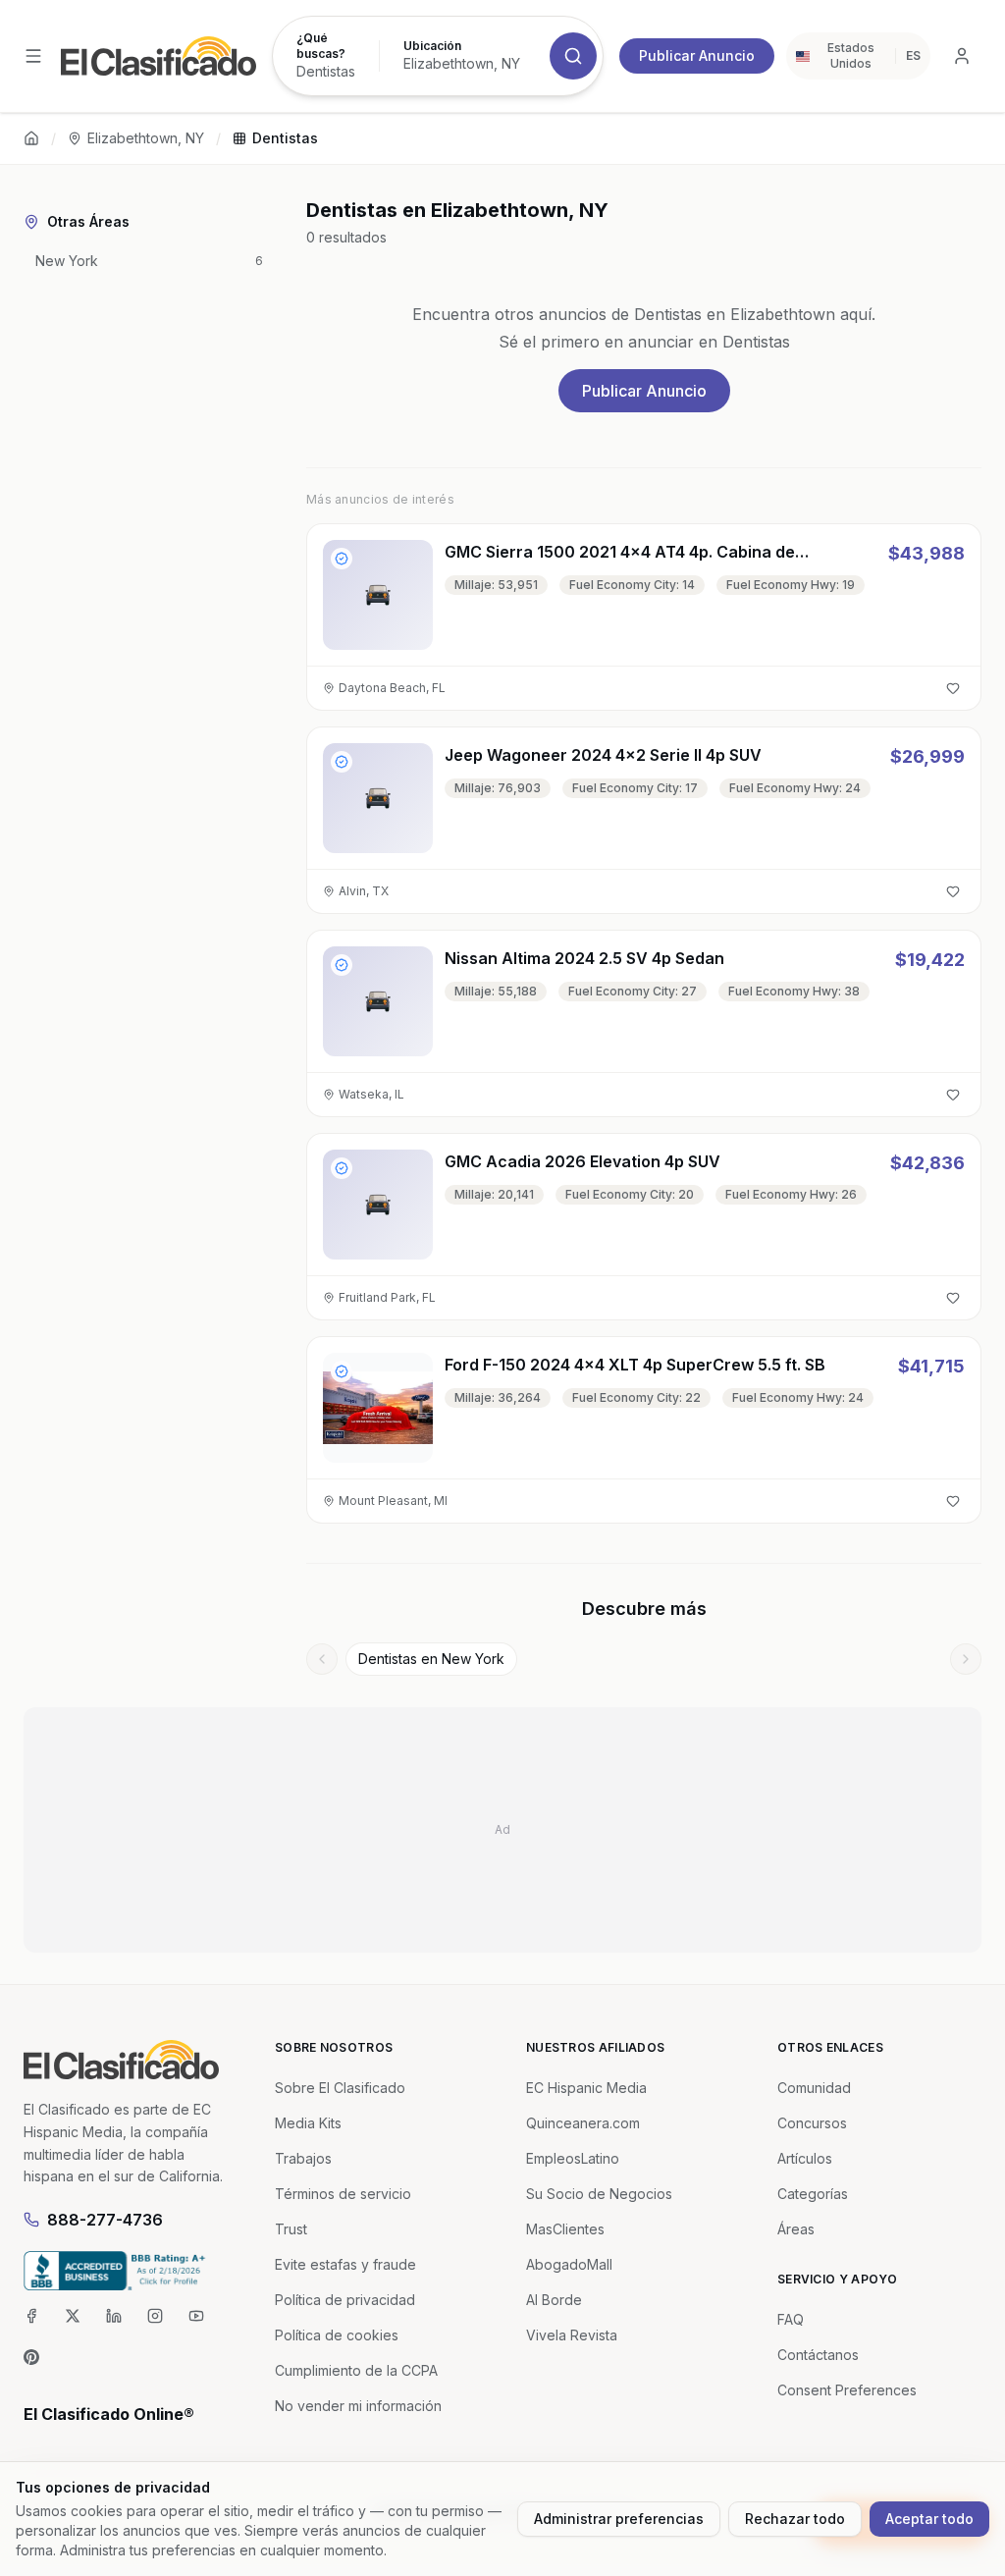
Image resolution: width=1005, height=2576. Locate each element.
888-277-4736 (105, 2220)
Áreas (796, 2229)
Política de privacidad (345, 2300)
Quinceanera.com (583, 2123)
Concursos (812, 2123)
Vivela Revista (572, 2335)
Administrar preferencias (619, 2519)
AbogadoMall (569, 2264)
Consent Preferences (847, 2390)
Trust (291, 2229)
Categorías (813, 2194)
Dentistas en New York (431, 1659)
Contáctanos (818, 2355)
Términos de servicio (343, 2194)
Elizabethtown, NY (146, 138)
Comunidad (814, 2088)
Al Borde (554, 2300)
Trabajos (303, 2158)
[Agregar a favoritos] (953, 688)
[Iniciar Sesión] (962, 56)
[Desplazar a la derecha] (966, 1659)
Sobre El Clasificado (340, 2088)
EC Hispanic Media (586, 2088)
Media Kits (308, 2123)
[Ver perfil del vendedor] (342, 559)
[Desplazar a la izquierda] (322, 1659)
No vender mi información (358, 2406)
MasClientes (565, 2229)
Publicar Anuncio (697, 55)
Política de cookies (337, 2335)
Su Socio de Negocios (599, 2194)
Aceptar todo (929, 2519)
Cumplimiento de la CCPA (356, 2370)
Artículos (805, 2158)
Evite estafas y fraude (345, 2264)
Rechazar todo (795, 2519)
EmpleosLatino (573, 2158)
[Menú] (33, 56)
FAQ (791, 2319)
